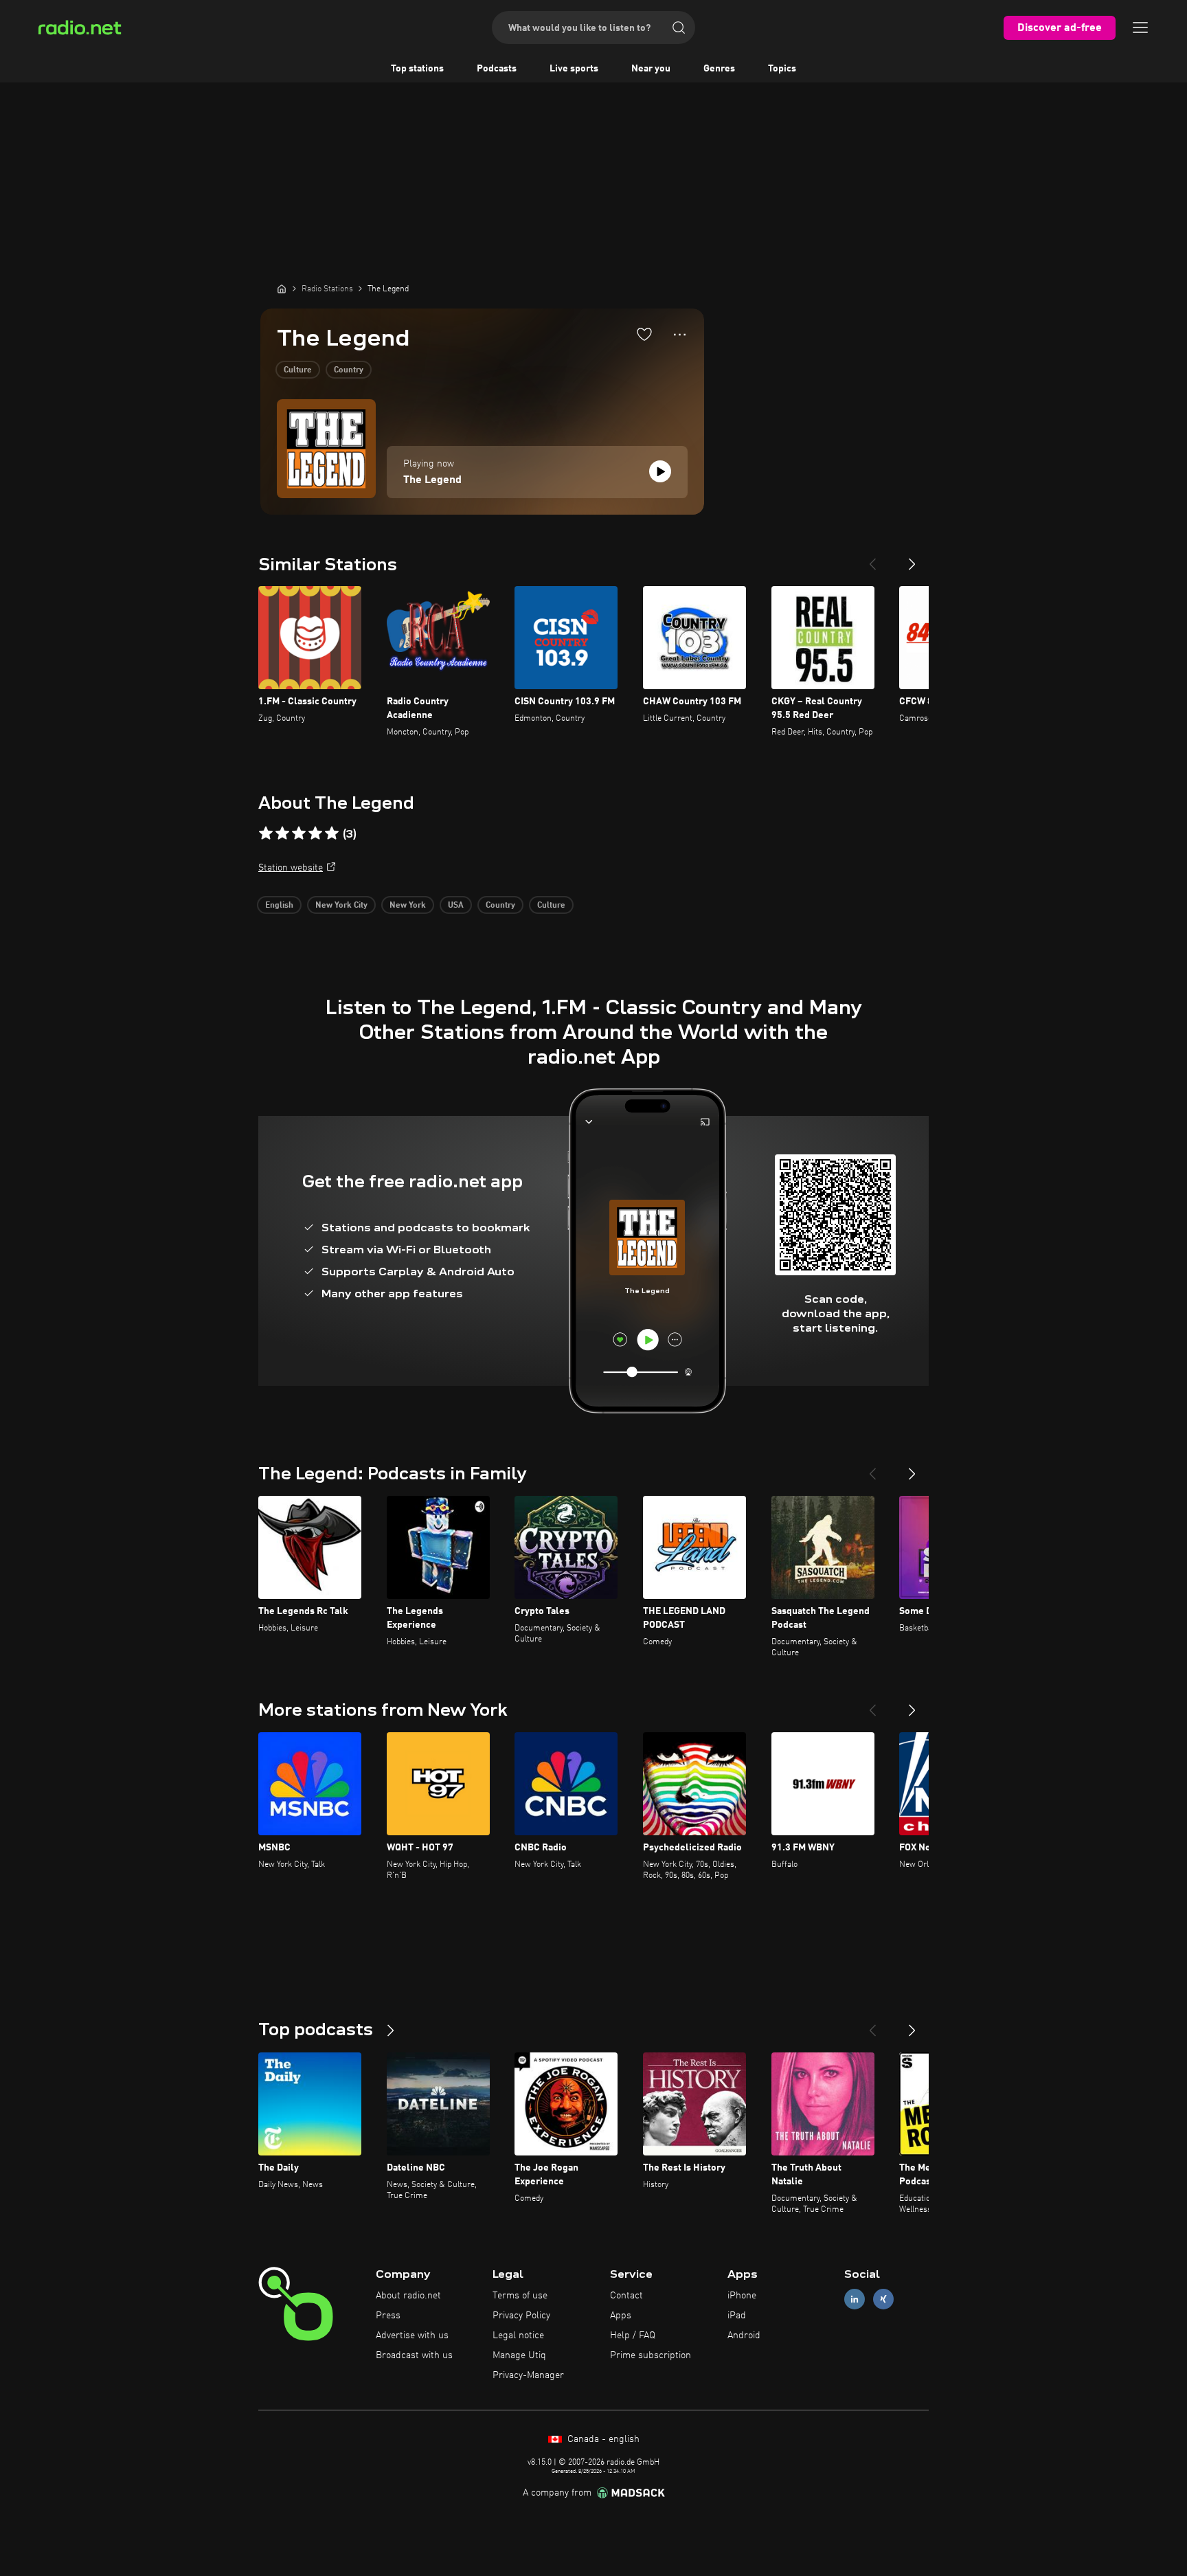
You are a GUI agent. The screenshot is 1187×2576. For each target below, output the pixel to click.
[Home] (282, 289)
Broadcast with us (414, 2355)
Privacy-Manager (528, 2375)
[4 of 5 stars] (315, 833)
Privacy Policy (521, 2316)
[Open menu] (1140, 27)
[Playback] (660, 471)
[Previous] (872, 559)
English (279, 906)
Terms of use (520, 2296)
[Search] (679, 27)
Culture (298, 370)
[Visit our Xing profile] (883, 2299)
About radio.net (408, 2296)
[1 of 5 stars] (266, 833)
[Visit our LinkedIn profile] (855, 2299)
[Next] (912, 559)
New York (408, 906)
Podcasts (497, 69)
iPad (737, 2316)
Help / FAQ (633, 2336)
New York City (341, 906)
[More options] (680, 335)
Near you (651, 69)
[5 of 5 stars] (332, 833)
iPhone (742, 2296)
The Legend (432, 480)
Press (388, 2316)
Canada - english (602, 2439)
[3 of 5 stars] (299, 833)
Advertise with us (412, 2336)
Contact (626, 2296)
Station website (291, 868)
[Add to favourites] (644, 334)
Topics (782, 69)
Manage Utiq (519, 2355)
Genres (719, 69)
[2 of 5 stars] (282, 833)
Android (744, 2336)
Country (349, 370)
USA (456, 906)
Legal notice (518, 2336)
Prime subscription (651, 2355)
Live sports (574, 69)
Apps (621, 2316)
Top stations (417, 69)
